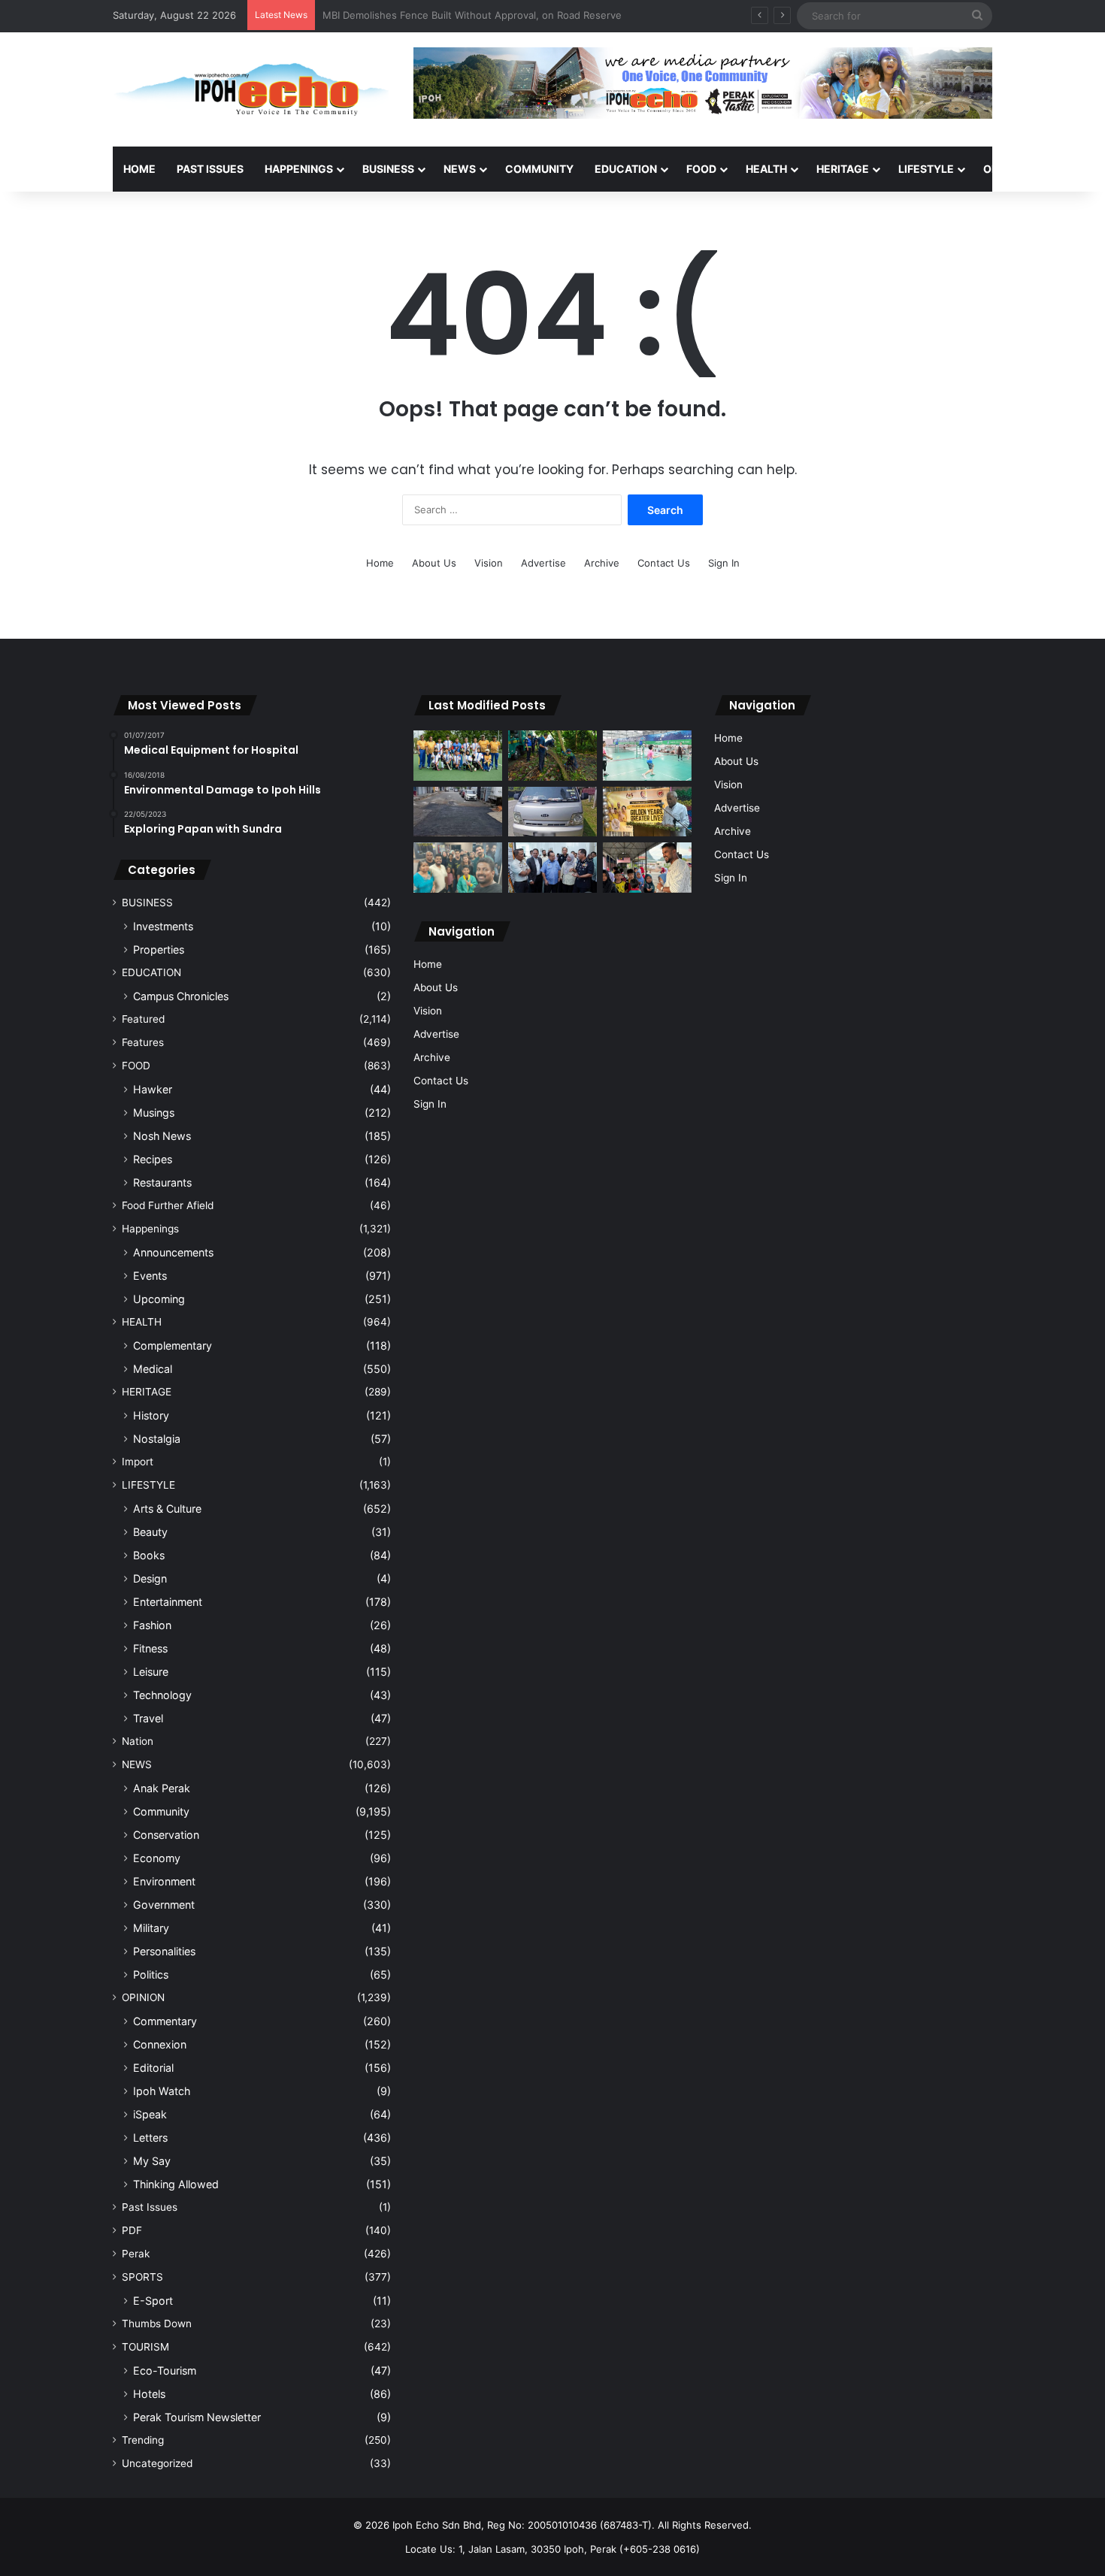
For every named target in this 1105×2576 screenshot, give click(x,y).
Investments (163, 926)
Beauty (150, 1532)
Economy (157, 1858)
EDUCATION (626, 169)
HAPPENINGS (299, 169)
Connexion (160, 2044)
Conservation (166, 1835)
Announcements (173, 1252)
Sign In (724, 563)
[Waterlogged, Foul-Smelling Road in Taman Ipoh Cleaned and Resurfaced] (458, 812)
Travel (148, 1718)
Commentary (165, 2021)
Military (151, 1928)
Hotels (149, 2394)
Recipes (153, 1159)
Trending (143, 2440)
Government (164, 1905)
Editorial (153, 2068)
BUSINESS (388, 169)
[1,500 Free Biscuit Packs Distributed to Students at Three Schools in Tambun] (647, 868)
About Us (434, 563)
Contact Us (664, 563)
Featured (143, 1019)
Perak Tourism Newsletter (197, 2417)
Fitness (150, 1648)
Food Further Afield (168, 1205)
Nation (138, 1741)
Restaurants (162, 1182)
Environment (164, 1881)
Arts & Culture (167, 1509)
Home (139, 169)
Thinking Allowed (176, 2184)
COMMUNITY (539, 169)
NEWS (460, 169)
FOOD (701, 169)
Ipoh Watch (162, 2091)
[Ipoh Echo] (252, 89)
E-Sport (153, 2301)
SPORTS (142, 2277)
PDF (132, 2230)
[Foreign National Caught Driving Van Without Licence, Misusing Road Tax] (552, 812)
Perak (136, 2254)
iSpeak (150, 2114)
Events (150, 1276)
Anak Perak (162, 1788)
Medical (153, 1369)
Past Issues (210, 169)
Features (143, 1042)
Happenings (150, 1229)
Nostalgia (157, 1439)
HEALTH (766, 169)
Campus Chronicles (181, 996)
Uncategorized (157, 2463)
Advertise (543, 563)
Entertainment (168, 1602)
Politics (151, 1974)
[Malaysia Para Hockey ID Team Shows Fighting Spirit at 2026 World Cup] (458, 756)
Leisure (151, 1672)
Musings (154, 1113)
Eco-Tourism (165, 2370)
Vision (489, 563)
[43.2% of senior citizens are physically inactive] (647, 812)
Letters (150, 2138)
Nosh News (162, 1136)
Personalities (164, 1951)
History (151, 1415)
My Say (152, 2161)
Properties (159, 949)
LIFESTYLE (926, 169)
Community (161, 1811)
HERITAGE (843, 169)
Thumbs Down (157, 2324)
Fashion (152, 1625)
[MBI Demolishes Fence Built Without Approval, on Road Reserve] (552, 756)
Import (138, 1462)
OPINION (1005, 169)
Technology (162, 1695)
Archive (602, 563)
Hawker (153, 1089)
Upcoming (159, 1299)
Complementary (173, 1345)
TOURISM (145, 2347)
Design (150, 1578)
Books (149, 1555)
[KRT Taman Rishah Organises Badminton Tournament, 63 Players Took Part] (647, 756)
